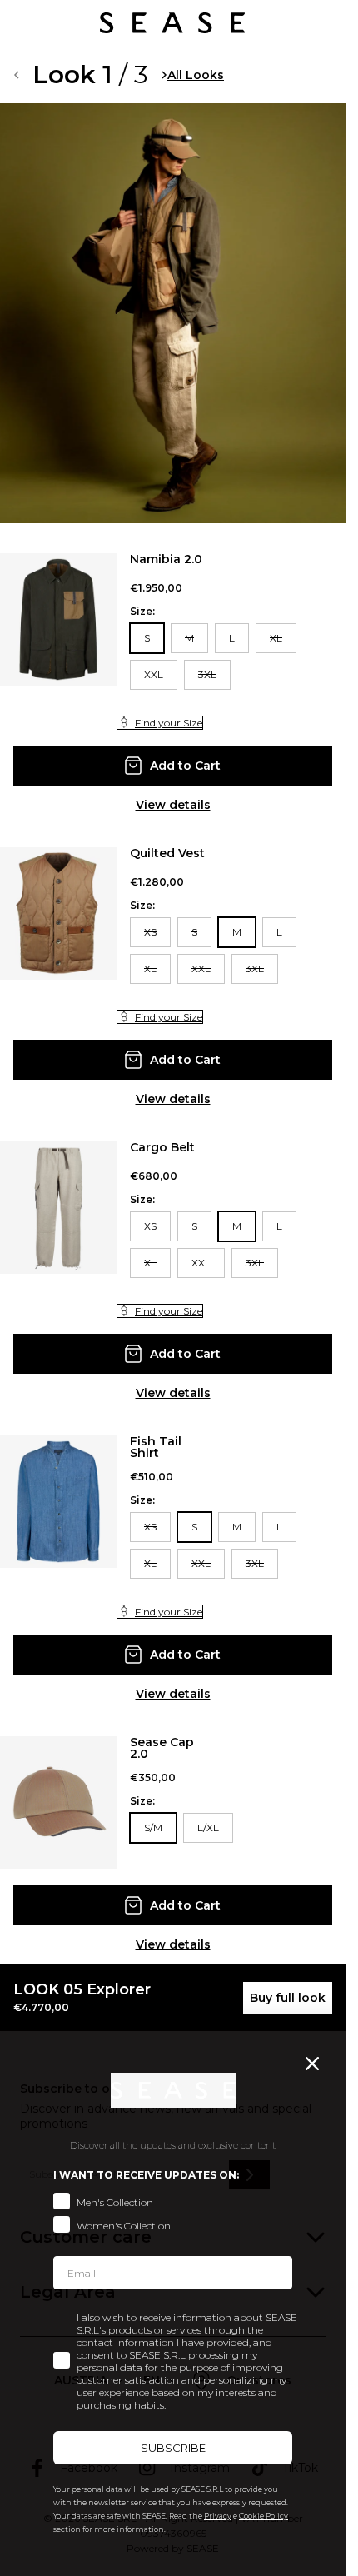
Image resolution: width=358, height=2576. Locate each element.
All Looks (196, 75)
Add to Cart (185, 766)
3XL (207, 674)
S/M (153, 1827)
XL (276, 638)
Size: (142, 612)
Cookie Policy (264, 2516)
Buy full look (288, 1998)
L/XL (208, 1827)
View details (173, 805)
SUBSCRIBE (173, 2448)
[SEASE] (172, 23)
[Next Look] (164, 75)
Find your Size (169, 723)
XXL (154, 674)
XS (150, 932)
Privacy (218, 2516)
